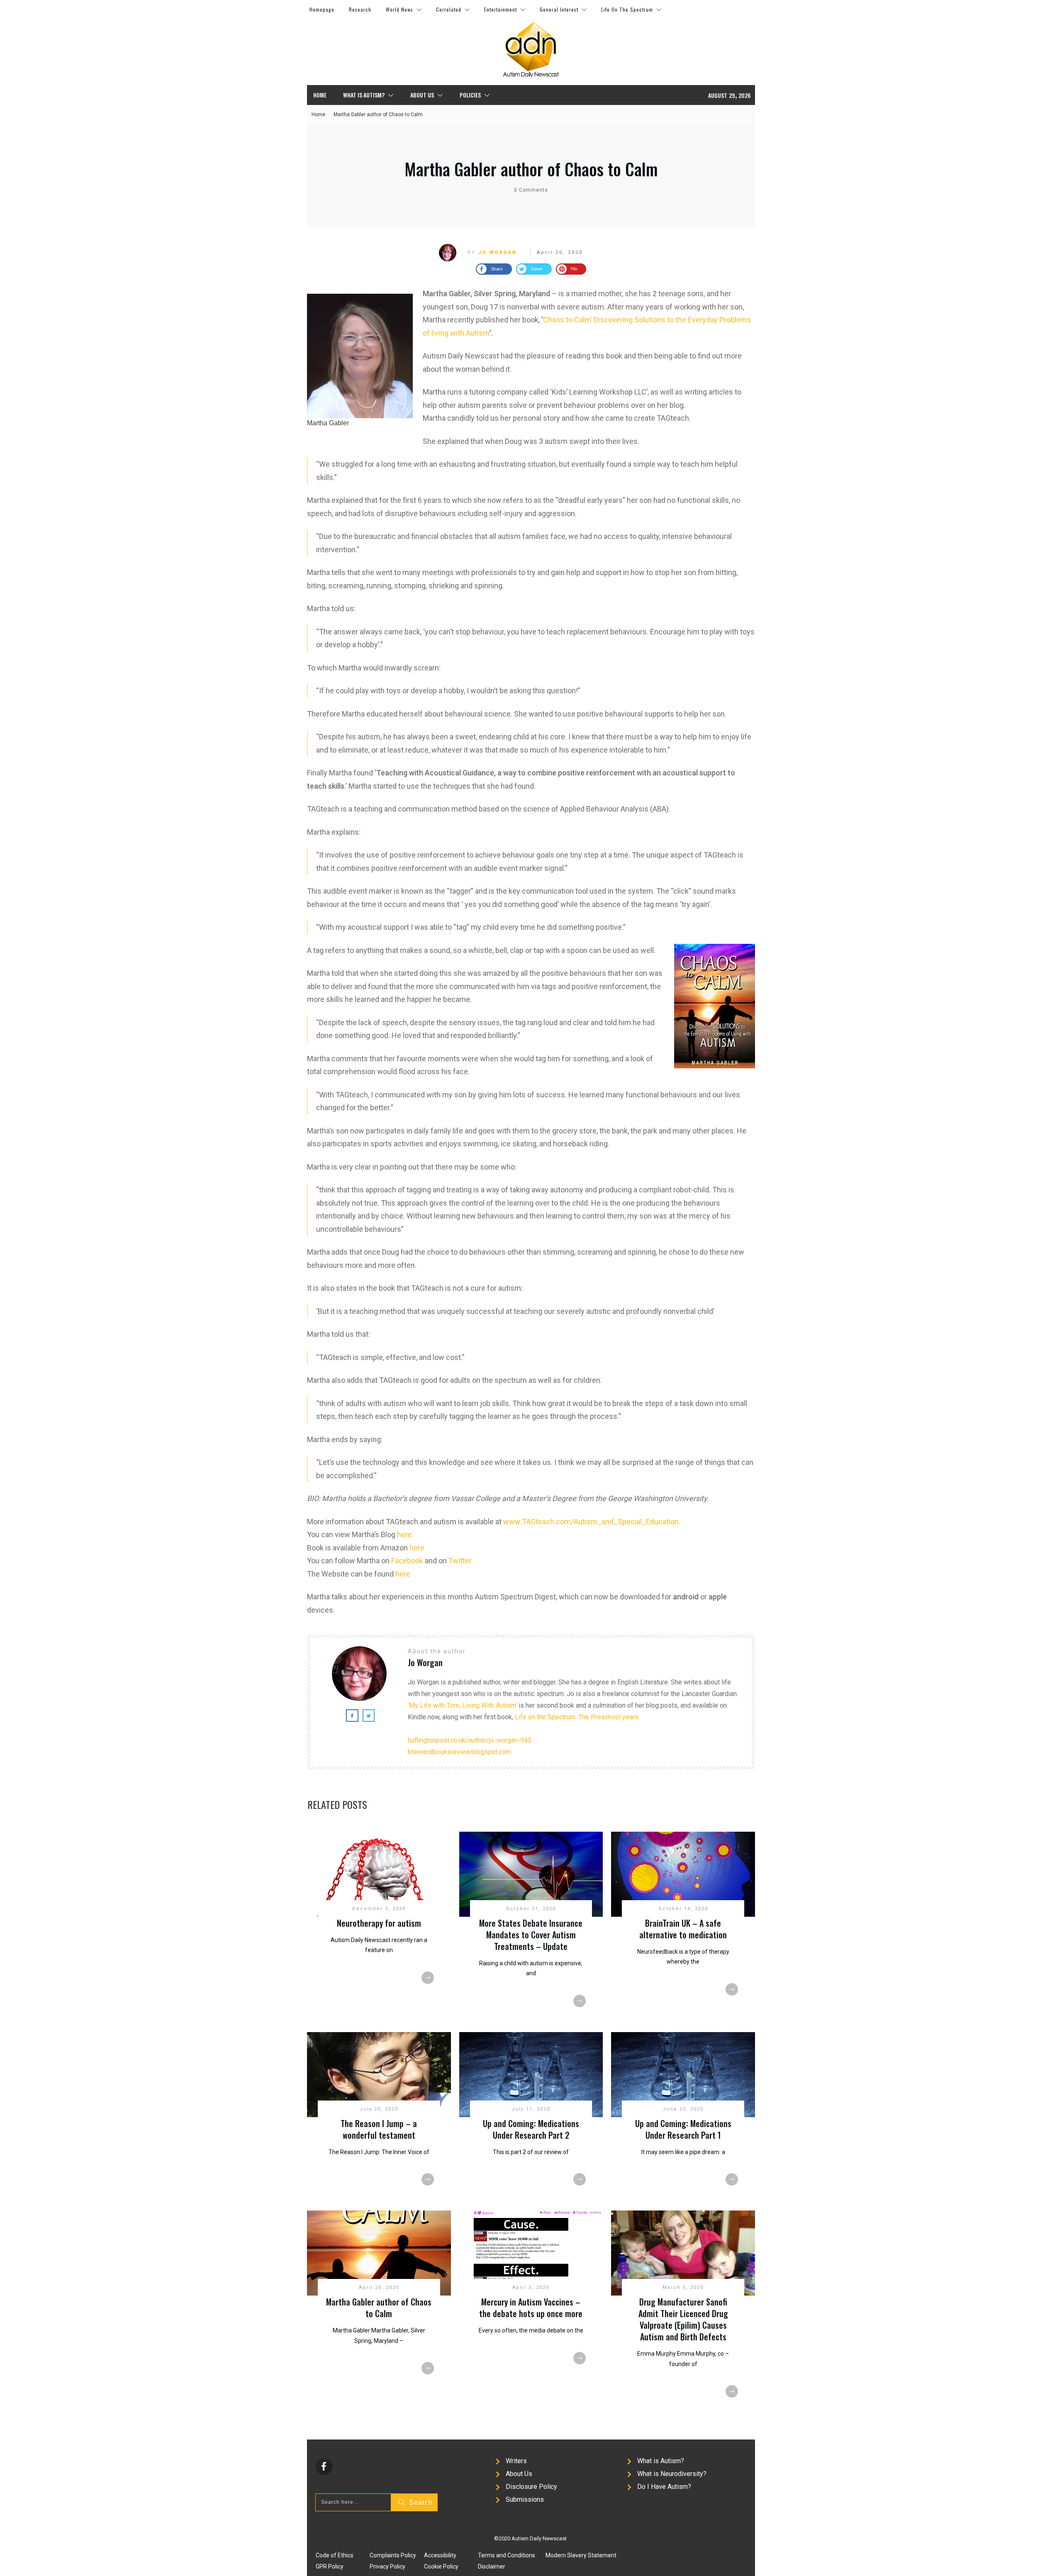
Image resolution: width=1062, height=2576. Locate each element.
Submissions (525, 2499)
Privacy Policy (387, 2566)
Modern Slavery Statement (581, 2555)
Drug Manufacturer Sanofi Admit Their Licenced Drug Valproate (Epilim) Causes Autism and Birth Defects (683, 2319)
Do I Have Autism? (664, 2487)
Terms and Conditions (507, 2555)
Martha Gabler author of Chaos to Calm (531, 169)
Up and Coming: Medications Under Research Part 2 (531, 2129)
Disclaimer (492, 2566)
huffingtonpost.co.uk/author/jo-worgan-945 (470, 1740)
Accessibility (440, 2555)
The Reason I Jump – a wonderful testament (379, 2129)
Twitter (460, 1561)
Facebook (407, 1561)
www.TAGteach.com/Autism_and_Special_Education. (592, 1522)
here (404, 1534)
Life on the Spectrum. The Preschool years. (577, 1717)
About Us (519, 2474)
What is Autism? (661, 2461)
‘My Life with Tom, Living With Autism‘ (462, 1705)
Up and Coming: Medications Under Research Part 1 (683, 2129)
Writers (516, 2461)
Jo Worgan (498, 252)
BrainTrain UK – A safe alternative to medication (683, 1929)
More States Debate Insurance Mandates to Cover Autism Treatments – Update (531, 1935)
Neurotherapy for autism (379, 1923)
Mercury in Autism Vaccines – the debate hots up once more (531, 2308)
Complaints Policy (393, 2555)
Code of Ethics (335, 2555)
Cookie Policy (441, 2566)
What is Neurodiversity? (672, 2474)
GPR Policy (330, 2566)
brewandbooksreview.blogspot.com (459, 1752)
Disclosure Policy (531, 2487)
